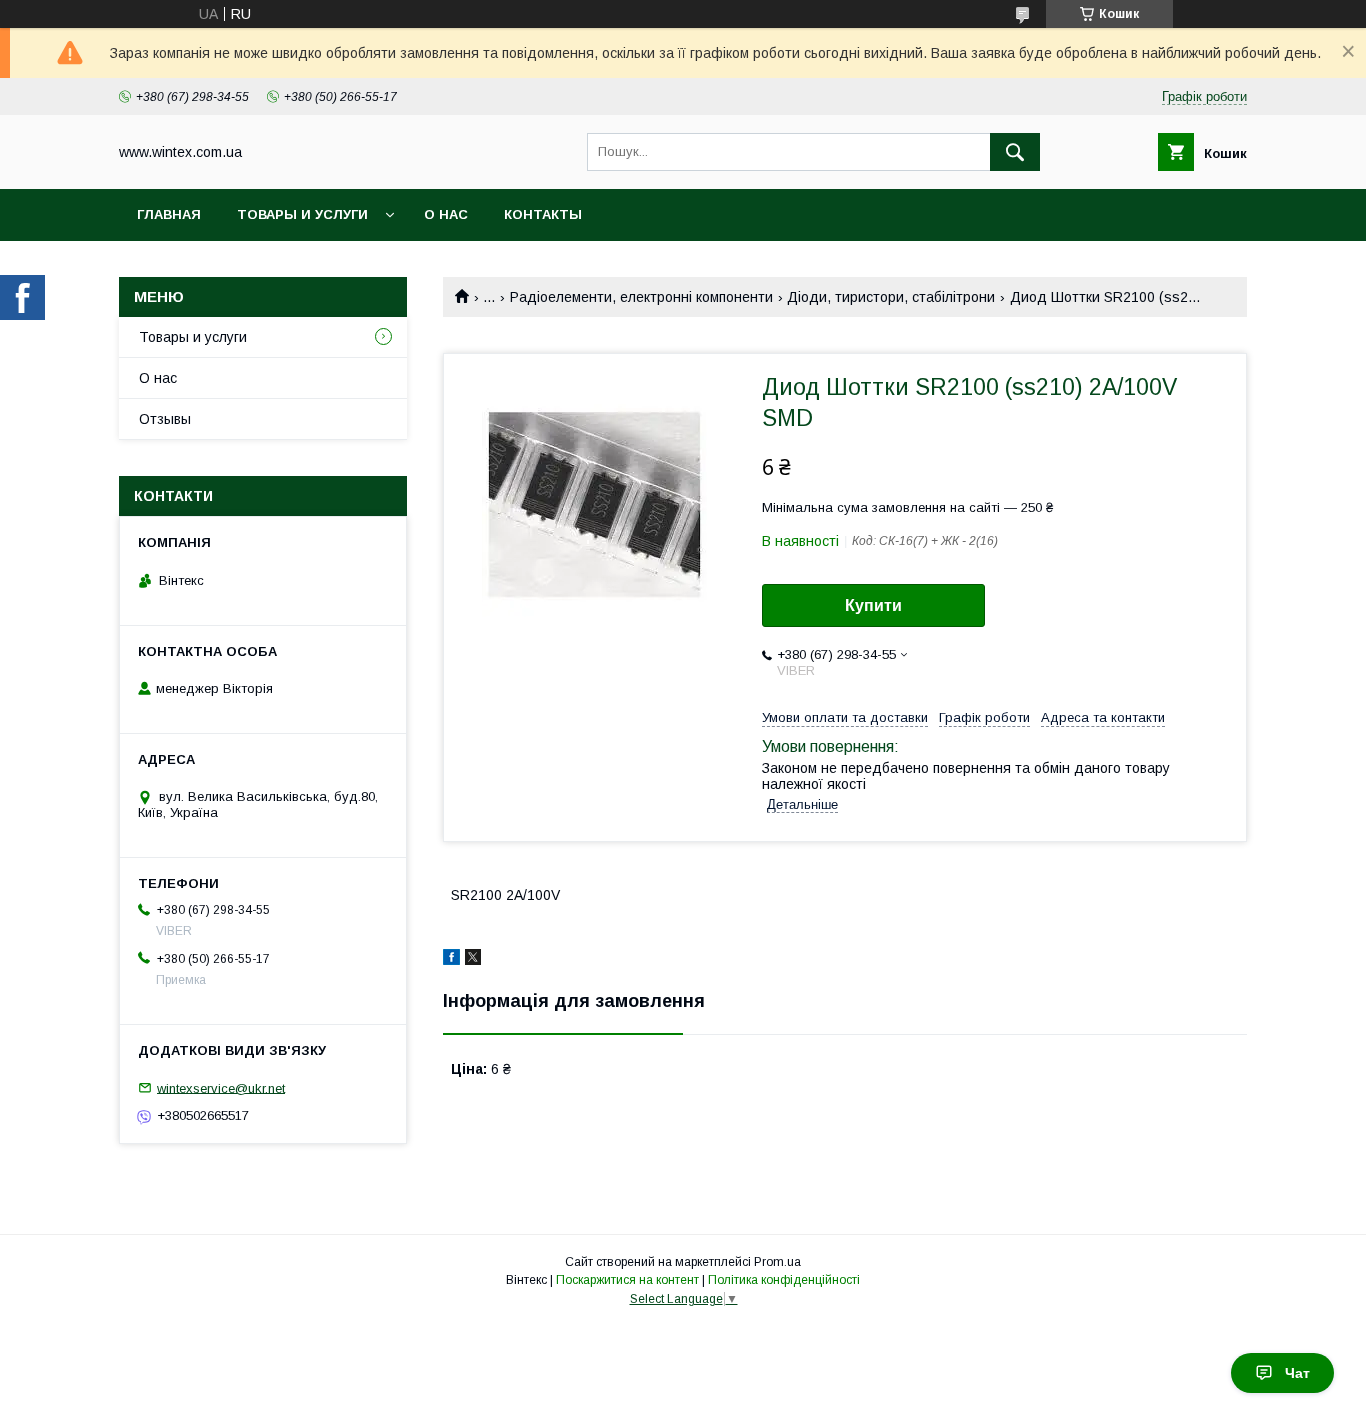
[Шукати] (1015, 152)
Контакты (543, 214)
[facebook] (451, 960)
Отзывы (165, 419)
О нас (446, 214)
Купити (873, 605)
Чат (1297, 1373)
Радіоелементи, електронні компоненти (641, 297)
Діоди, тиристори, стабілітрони (891, 297)
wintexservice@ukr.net (221, 1087)
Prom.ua (777, 1262)
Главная (169, 214)
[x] (473, 960)
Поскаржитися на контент (627, 1280)
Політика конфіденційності (784, 1280)
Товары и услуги (302, 214)
